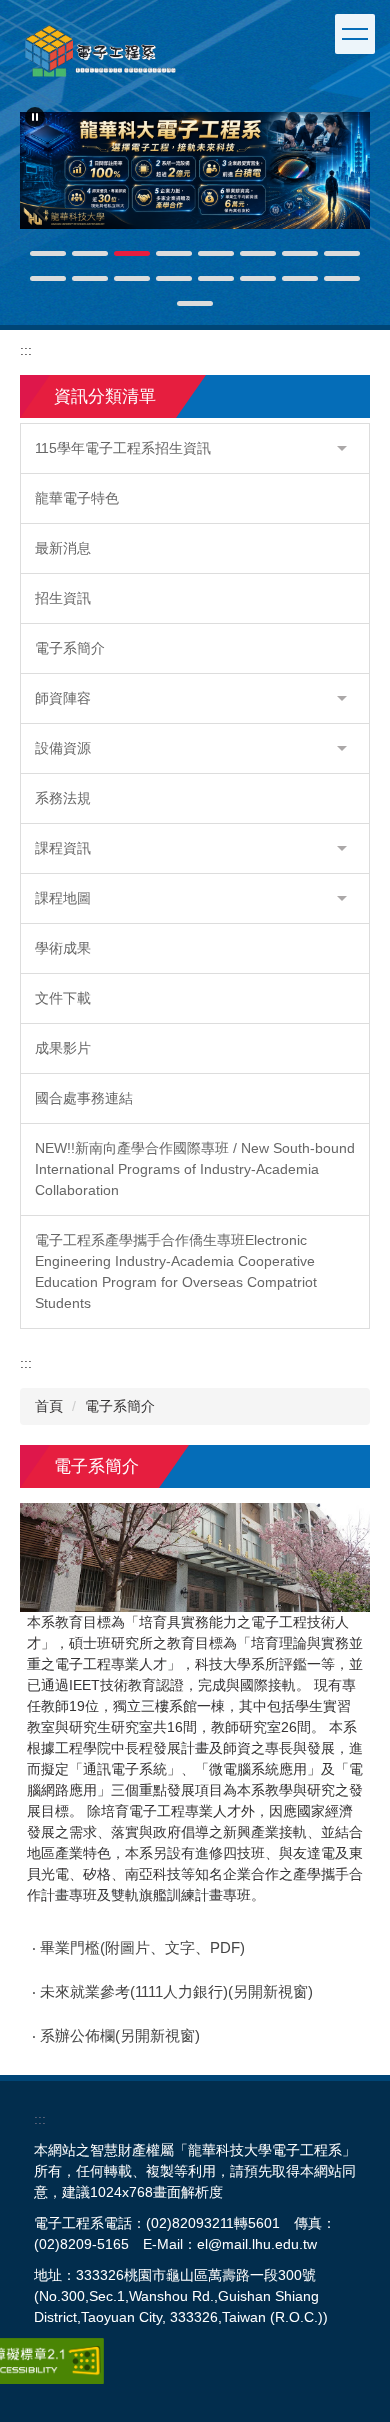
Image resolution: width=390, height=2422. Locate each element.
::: (26, 350)
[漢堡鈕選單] (355, 34)
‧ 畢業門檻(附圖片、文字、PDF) (138, 1948)
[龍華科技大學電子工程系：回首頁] (100, 51)
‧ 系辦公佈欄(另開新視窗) (116, 2036)
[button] (35, 117)
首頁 (49, 1406)
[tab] (48, 253)
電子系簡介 (120, 1406)
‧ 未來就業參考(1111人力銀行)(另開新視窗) (172, 1992)
